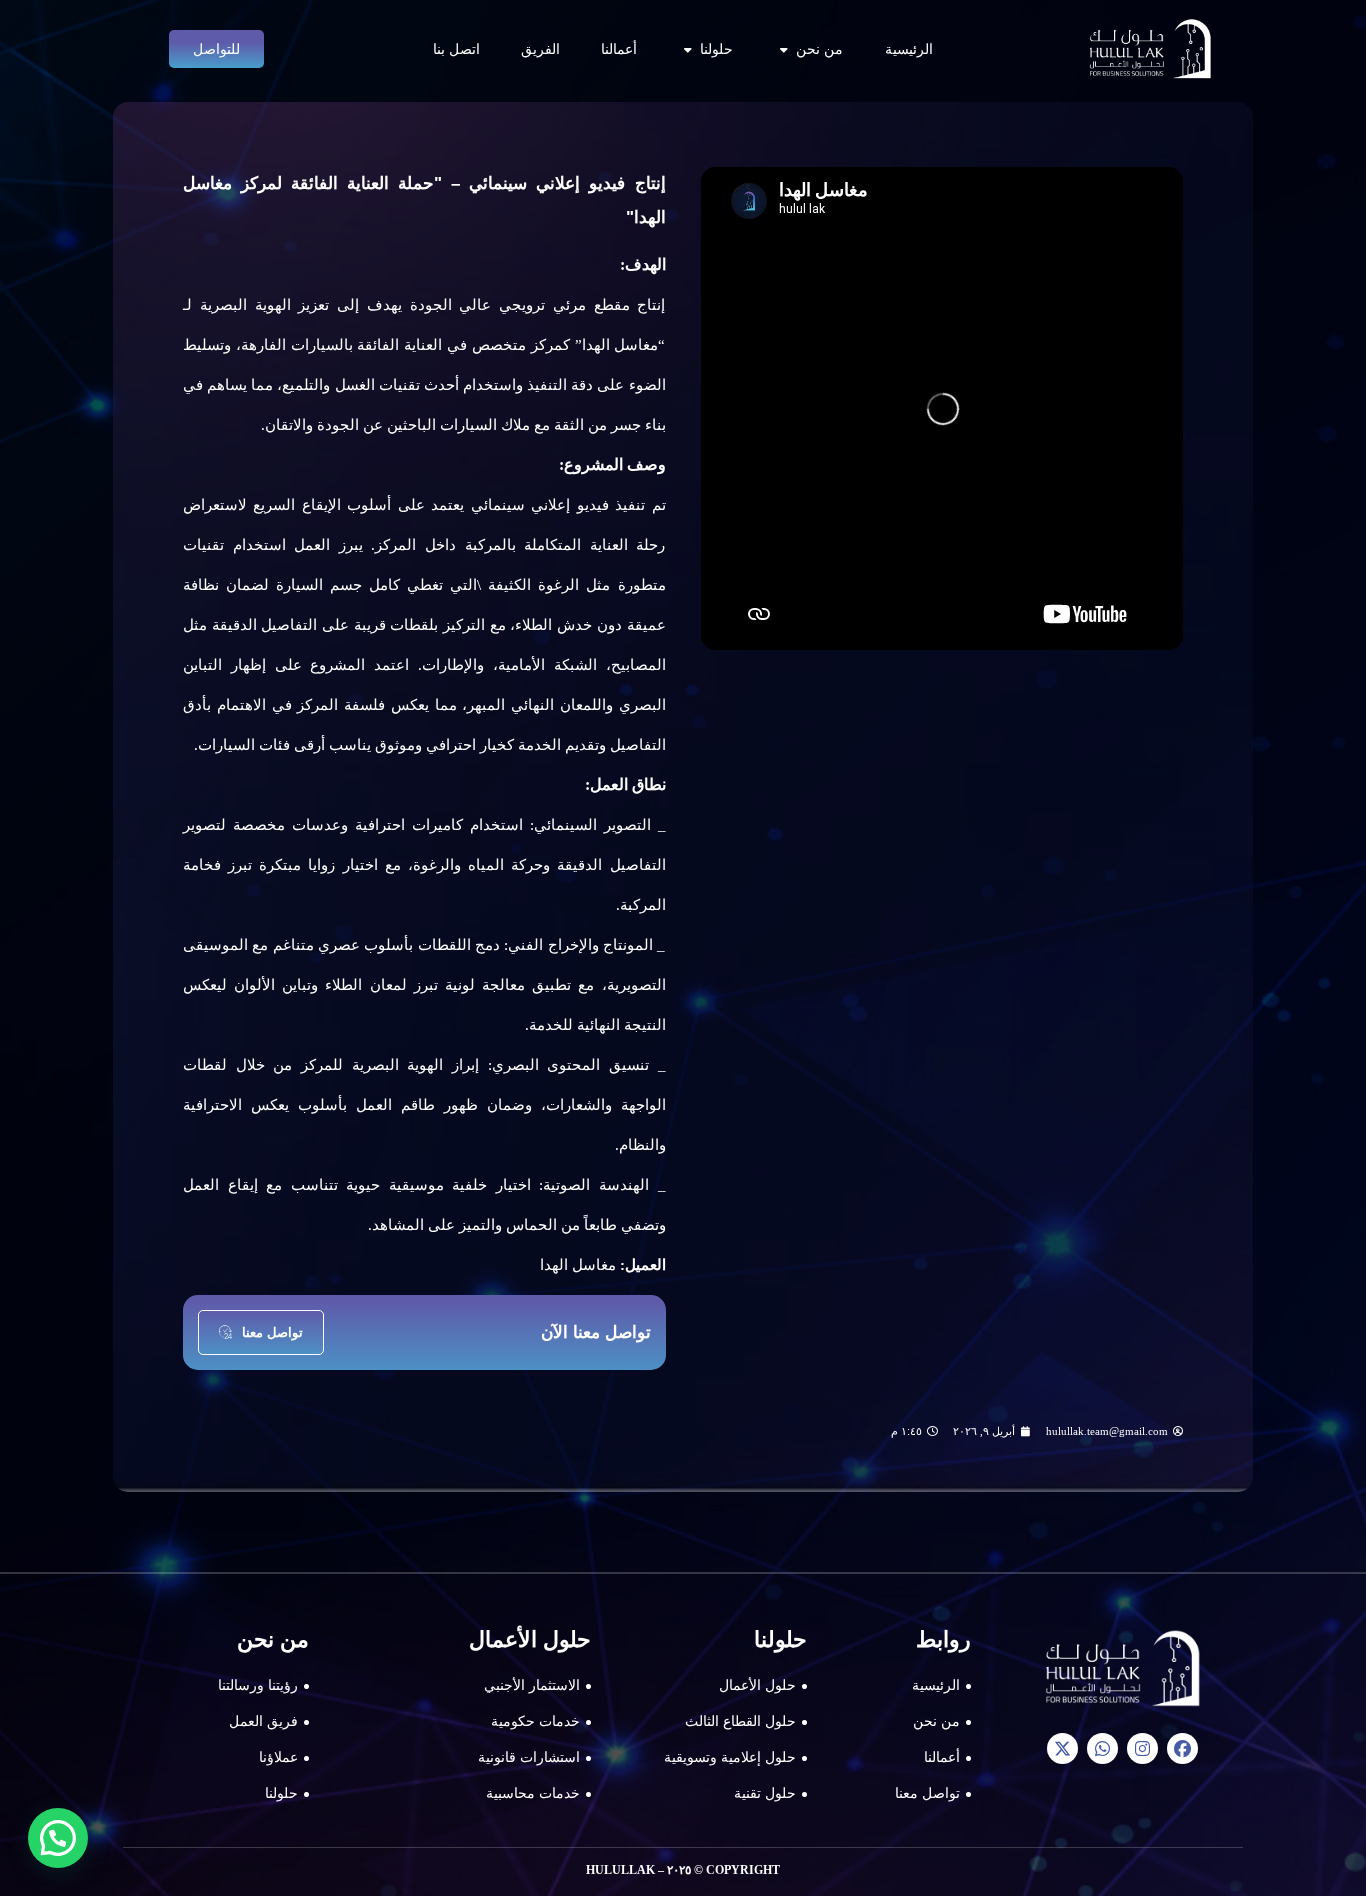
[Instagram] (1142, 1748)
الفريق (540, 49)
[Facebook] (1182, 1748)
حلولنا (716, 49)
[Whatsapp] (1102, 1748)
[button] (58, 1838)
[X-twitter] (1062, 1748)
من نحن (819, 49)
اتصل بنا (456, 49)
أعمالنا (619, 49)
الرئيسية (909, 49)
